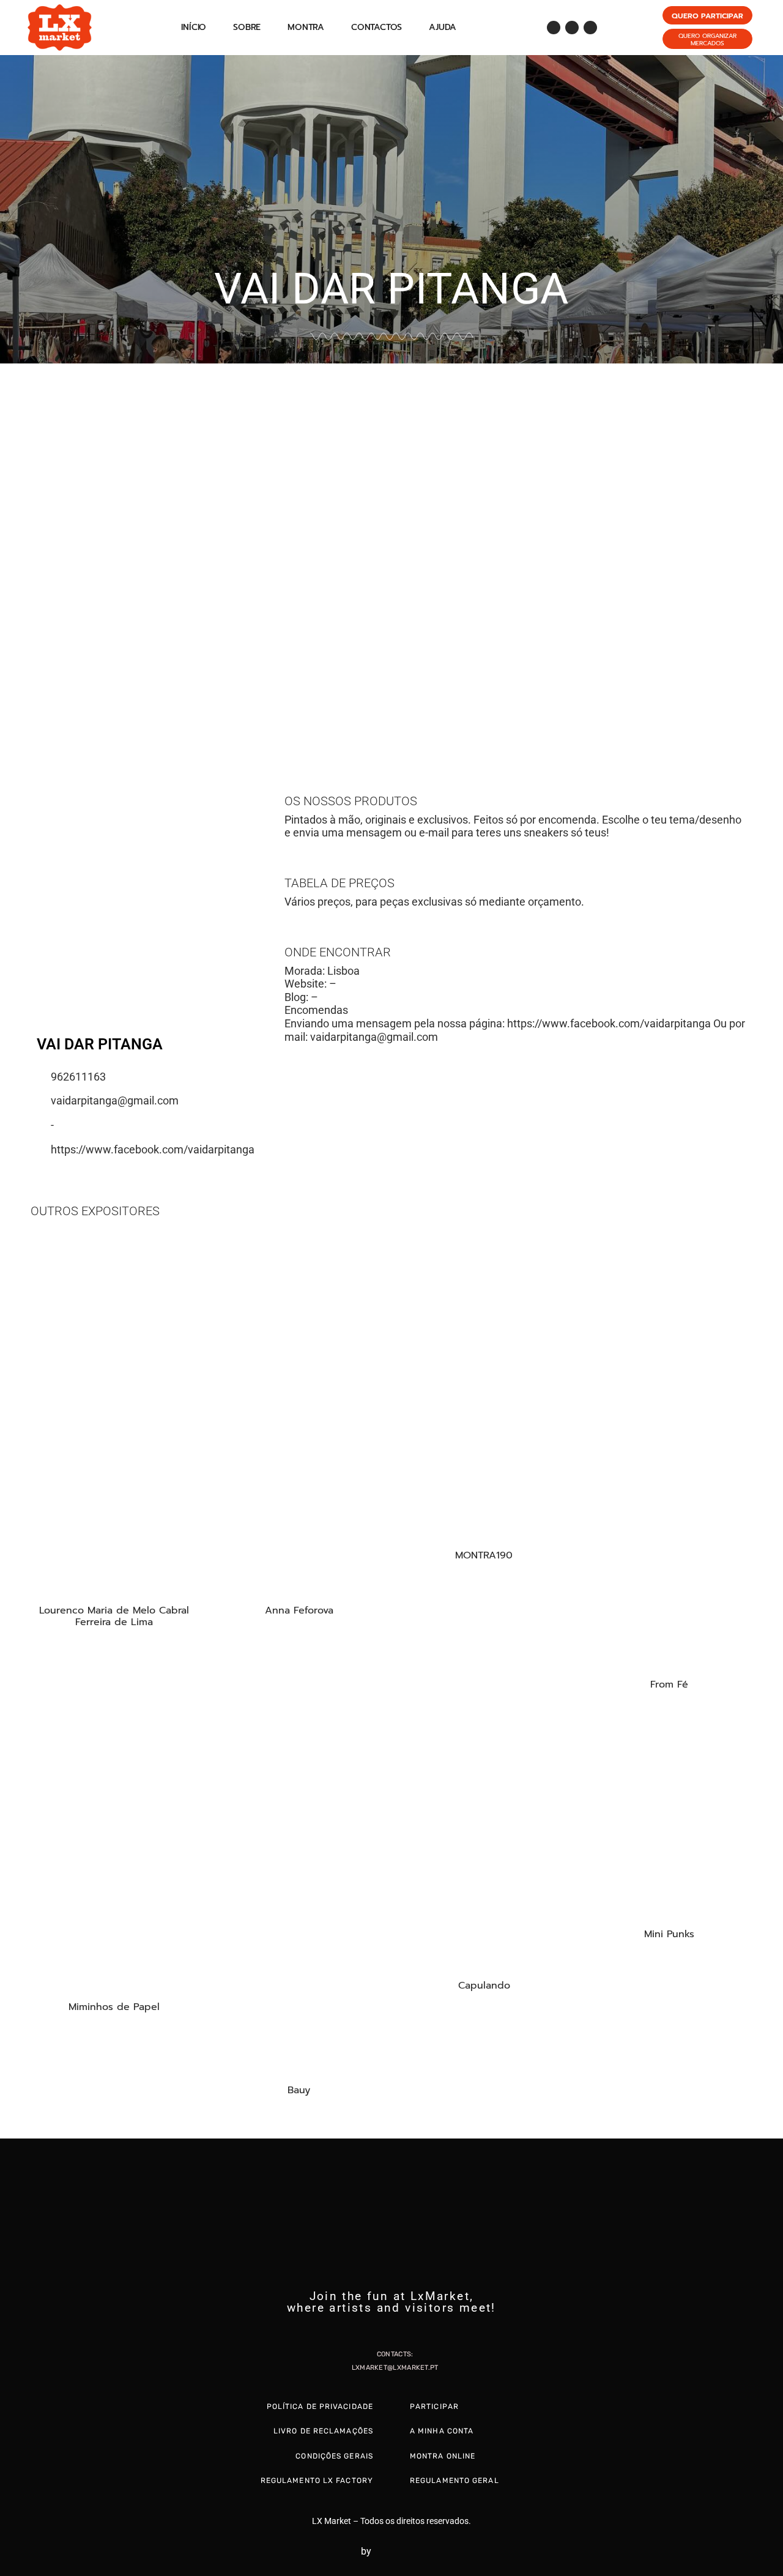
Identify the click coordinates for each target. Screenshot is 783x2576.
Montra (306, 27)
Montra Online (443, 2456)
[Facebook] (554, 28)
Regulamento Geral (455, 2481)
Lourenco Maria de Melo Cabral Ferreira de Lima (114, 1616)
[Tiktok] (590, 28)
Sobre (247, 27)
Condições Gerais (334, 2456)
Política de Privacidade (320, 2407)
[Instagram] (572, 28)
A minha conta (442, 2431)
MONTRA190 (484, 1555)
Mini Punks (669, 1934)
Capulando (484, 1986)
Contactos (377, 27)
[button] (12, 549)
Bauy (299, 2090)
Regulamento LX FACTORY (317, 2481)
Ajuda (443, 27)
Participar (434, 2407)
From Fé (669, 1684)
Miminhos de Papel (114, 2007)
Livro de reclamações (323, 2431)
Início (194, 27)
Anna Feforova (299, 1610)
